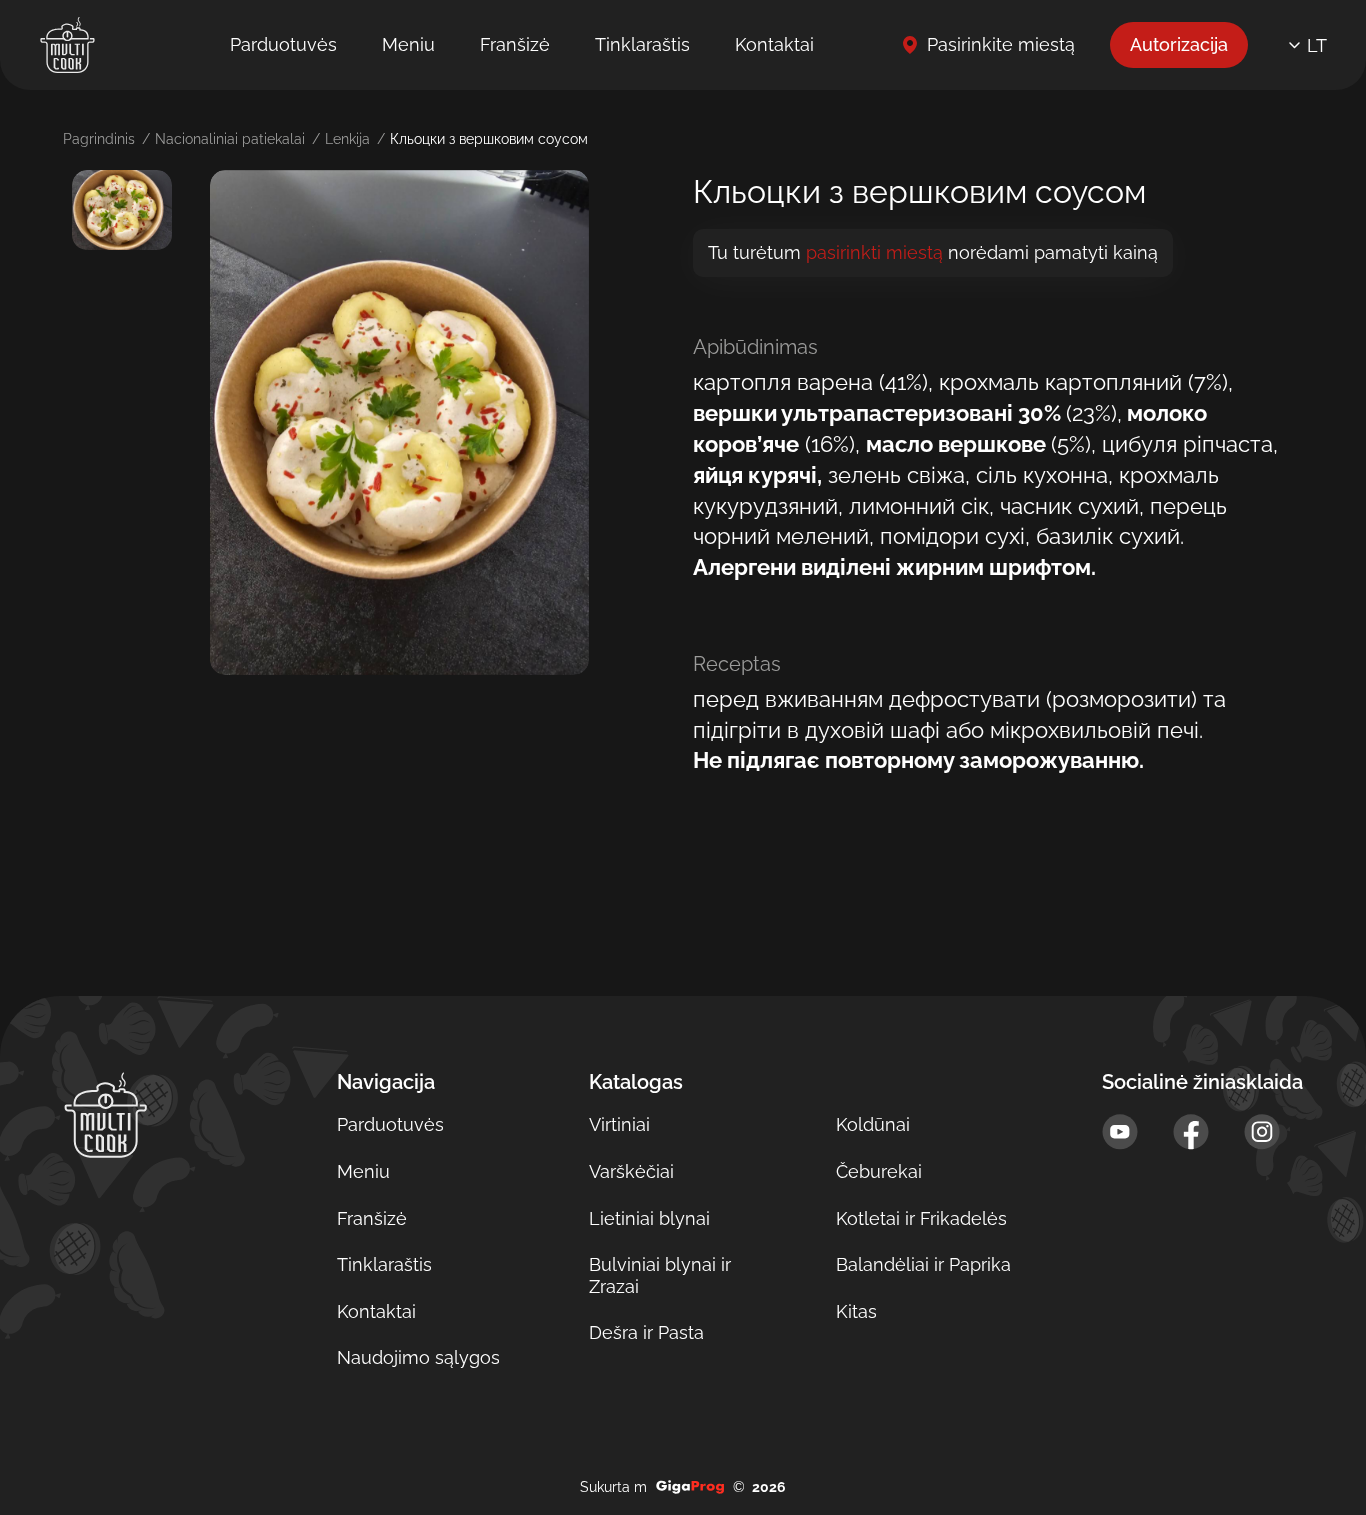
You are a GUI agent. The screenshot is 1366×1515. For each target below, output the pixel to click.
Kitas (856, 1311)
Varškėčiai (631, 1171)
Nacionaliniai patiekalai (230, 139)
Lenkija (347, 139)
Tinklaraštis (642, 44)
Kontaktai (774, 44)
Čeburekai (879, 1171)
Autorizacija (1179, 44)
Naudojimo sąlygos (418, 1357)
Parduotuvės (283, 44)
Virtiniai (619, 1124)
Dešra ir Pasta (646, 1332)
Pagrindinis (99, 139)
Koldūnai (873, 1124)
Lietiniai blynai (649, 1218)
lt (1317, 45)
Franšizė (515, 44)
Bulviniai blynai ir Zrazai (660, 1275)
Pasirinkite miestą (1001, 44)
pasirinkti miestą (874, 253)
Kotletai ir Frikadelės (921, 1218)
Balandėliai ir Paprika (923, 1264)
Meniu (408, 44)
